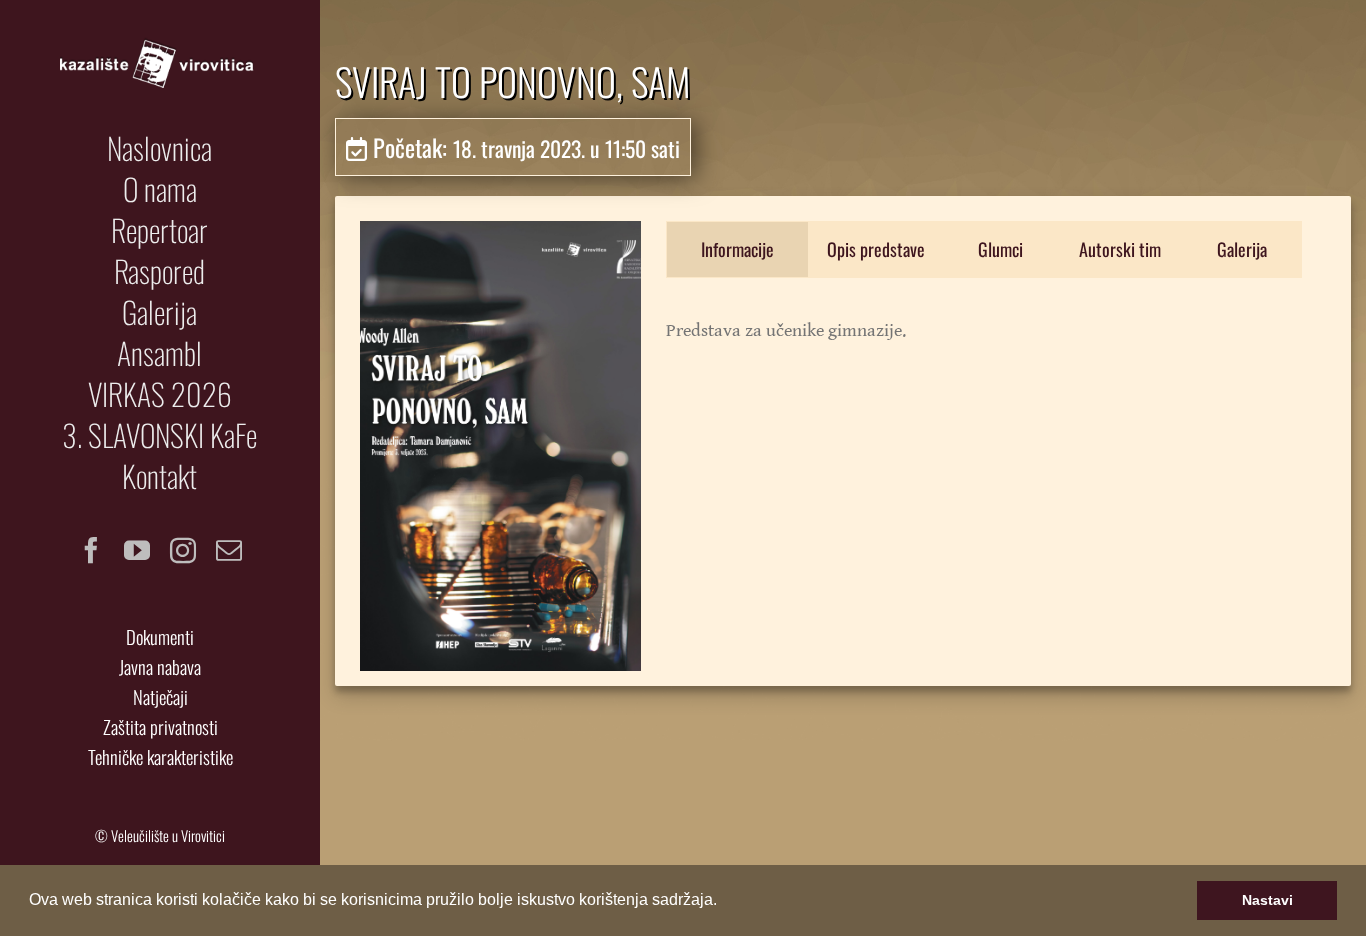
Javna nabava (160, 666)
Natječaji (160, 696)
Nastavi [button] (1267, 900)
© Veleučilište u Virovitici (160, 835)
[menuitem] (160, 148)
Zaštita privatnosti (160, 726)
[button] (724, 902)
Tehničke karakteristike (160, 756)
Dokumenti (160, 636)
